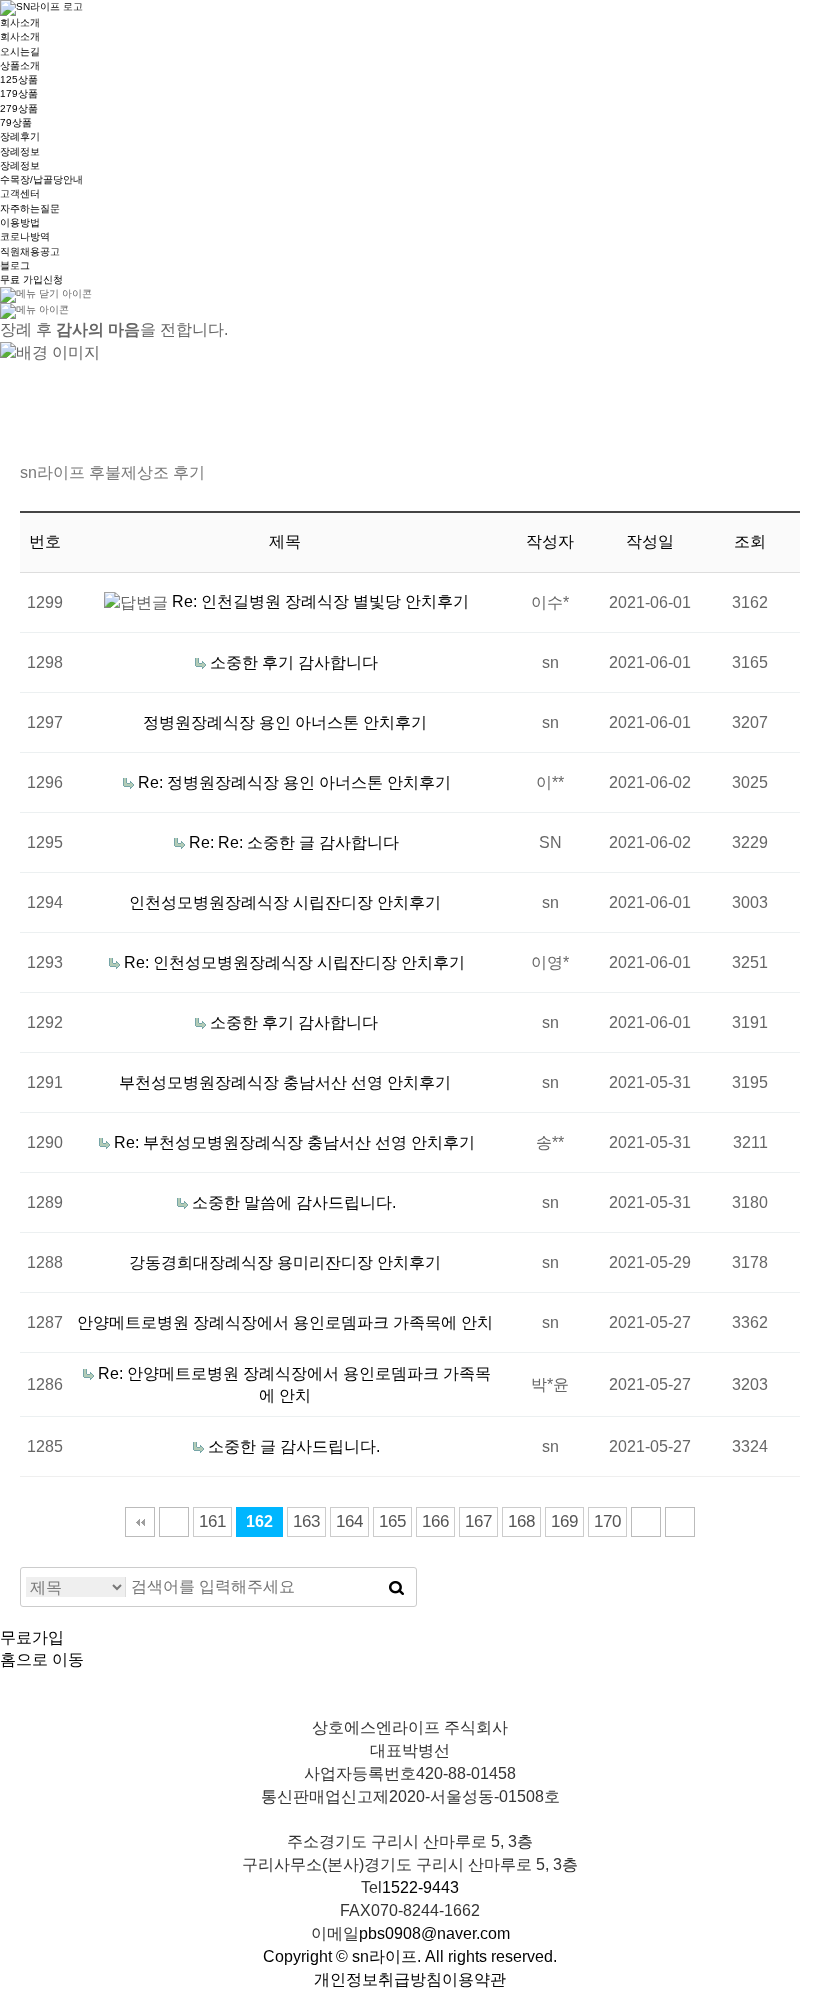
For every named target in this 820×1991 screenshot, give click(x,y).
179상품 (19, 93)
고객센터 (20, 193)
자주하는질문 (30, 208)
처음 (140, 1522)
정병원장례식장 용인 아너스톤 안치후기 (285, 722)
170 (607, 1521)
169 (564, 1521)
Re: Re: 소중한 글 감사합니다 (294, 842)
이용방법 (20, 222)
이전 (174, 1522)
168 (521, 1521)
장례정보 (20, 151)
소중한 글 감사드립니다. (294, 1446)
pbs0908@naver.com (434, 1933)
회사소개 (20, 22)
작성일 (650, 541)
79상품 (16, 122)
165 (392, 1521)
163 (306, 1521)
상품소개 (20, 65)
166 (435, 1521)
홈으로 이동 (42, 1659)
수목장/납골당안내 (41, 179)
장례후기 (20, 136)
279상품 (19, 108)
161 (212, 1521)
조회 (750, 541)
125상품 (19, 79)
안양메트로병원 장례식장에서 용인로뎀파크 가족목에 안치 (285, 1322)
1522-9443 (420, 1887)
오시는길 (20, 51)
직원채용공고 (30, 251)
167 (478, 1521)
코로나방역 (25, 236)
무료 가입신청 (31, 279)
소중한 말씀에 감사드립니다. (294, 1202)
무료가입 (32, 1637)
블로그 (15, 265)
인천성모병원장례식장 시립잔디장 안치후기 (285, 902)
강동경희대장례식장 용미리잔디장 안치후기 (285, 1262)
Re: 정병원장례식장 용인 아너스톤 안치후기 (294, 782)
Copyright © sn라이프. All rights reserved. (410, 1956)
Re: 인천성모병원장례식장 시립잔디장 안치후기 (294, 962)
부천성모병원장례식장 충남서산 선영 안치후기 (285, 1082)
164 (349, 1521)
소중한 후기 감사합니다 (294, 662)
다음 (646, 1522)
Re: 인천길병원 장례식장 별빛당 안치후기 (320, 601)
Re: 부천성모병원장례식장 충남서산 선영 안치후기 (294, 1142)
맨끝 (680, 1522)
